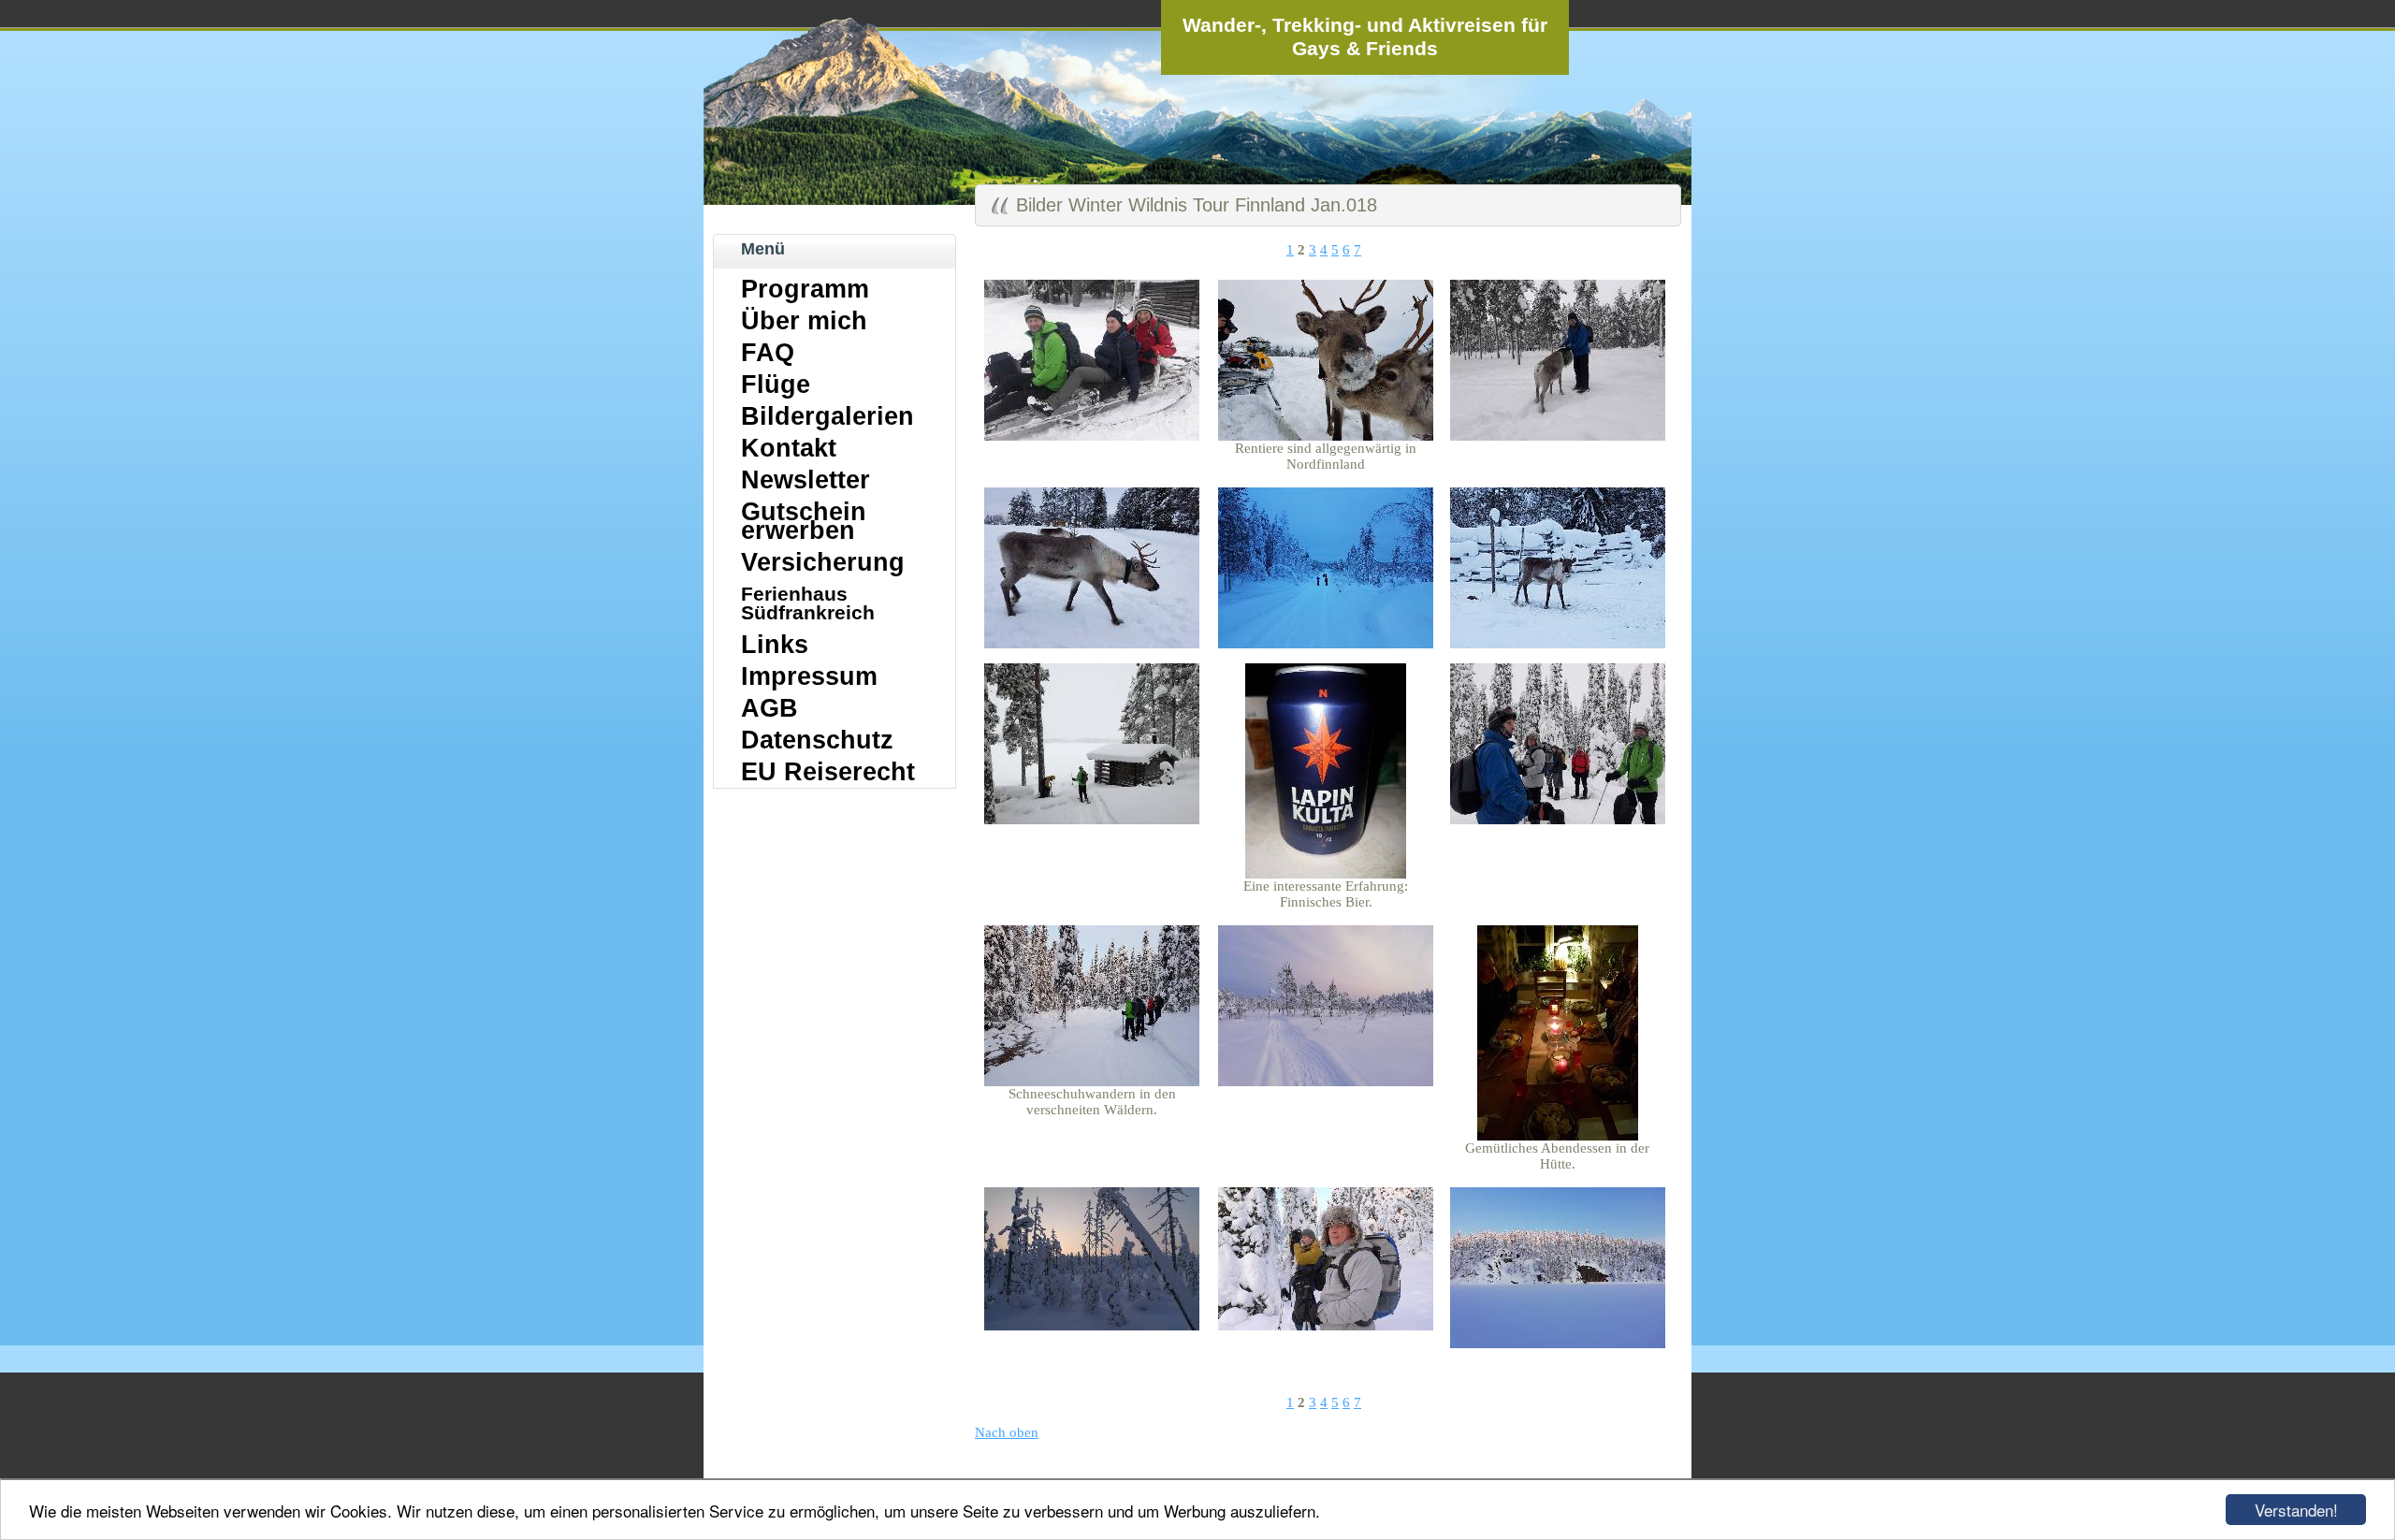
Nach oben (1007, 1432)
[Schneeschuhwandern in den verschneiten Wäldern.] (1092, 1082)
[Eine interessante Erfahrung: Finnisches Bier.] (1326, 874)
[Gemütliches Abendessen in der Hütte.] (1558, 1136)
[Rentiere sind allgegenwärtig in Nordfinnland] (1326, 436)
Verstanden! (2296, 1510)
